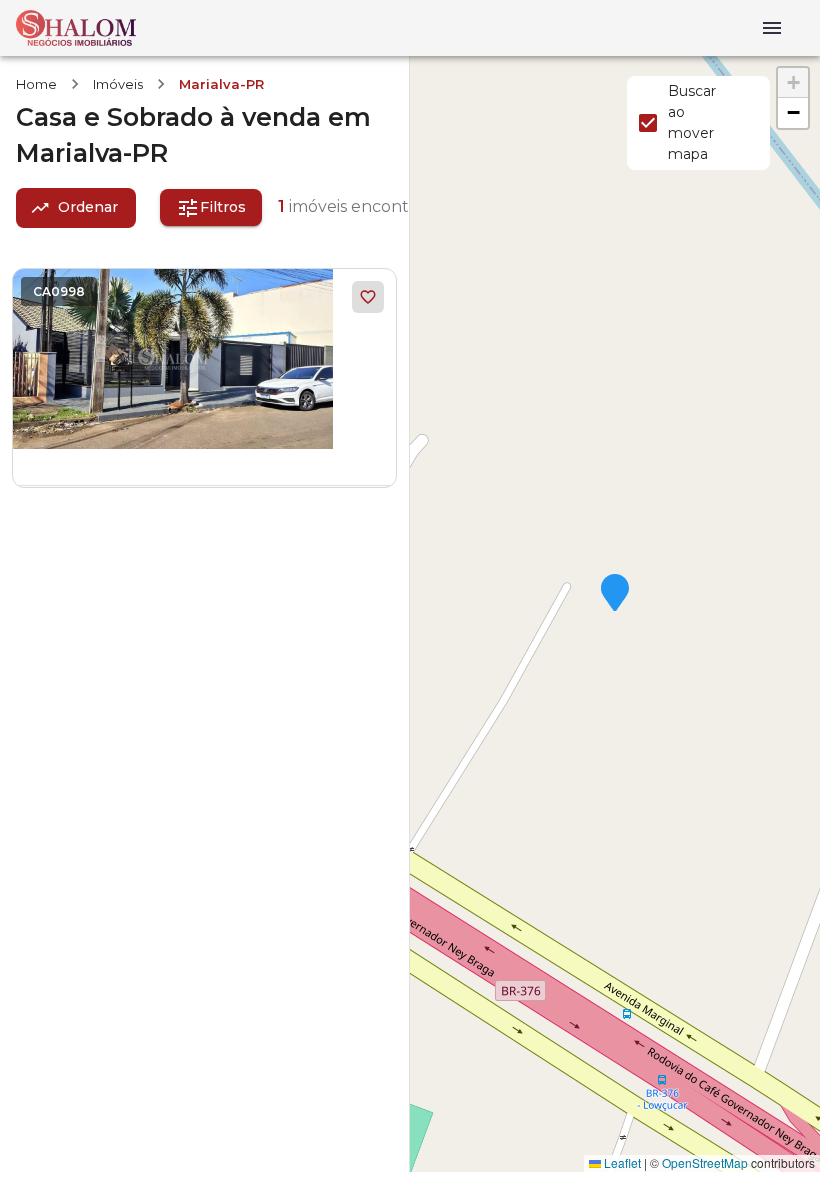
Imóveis (118, 84)
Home (36, 84)
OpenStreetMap (705, 1162)
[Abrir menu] (772, 28)
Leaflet (621, 1162)
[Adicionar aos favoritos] (368, 297)
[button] (615, 594)
